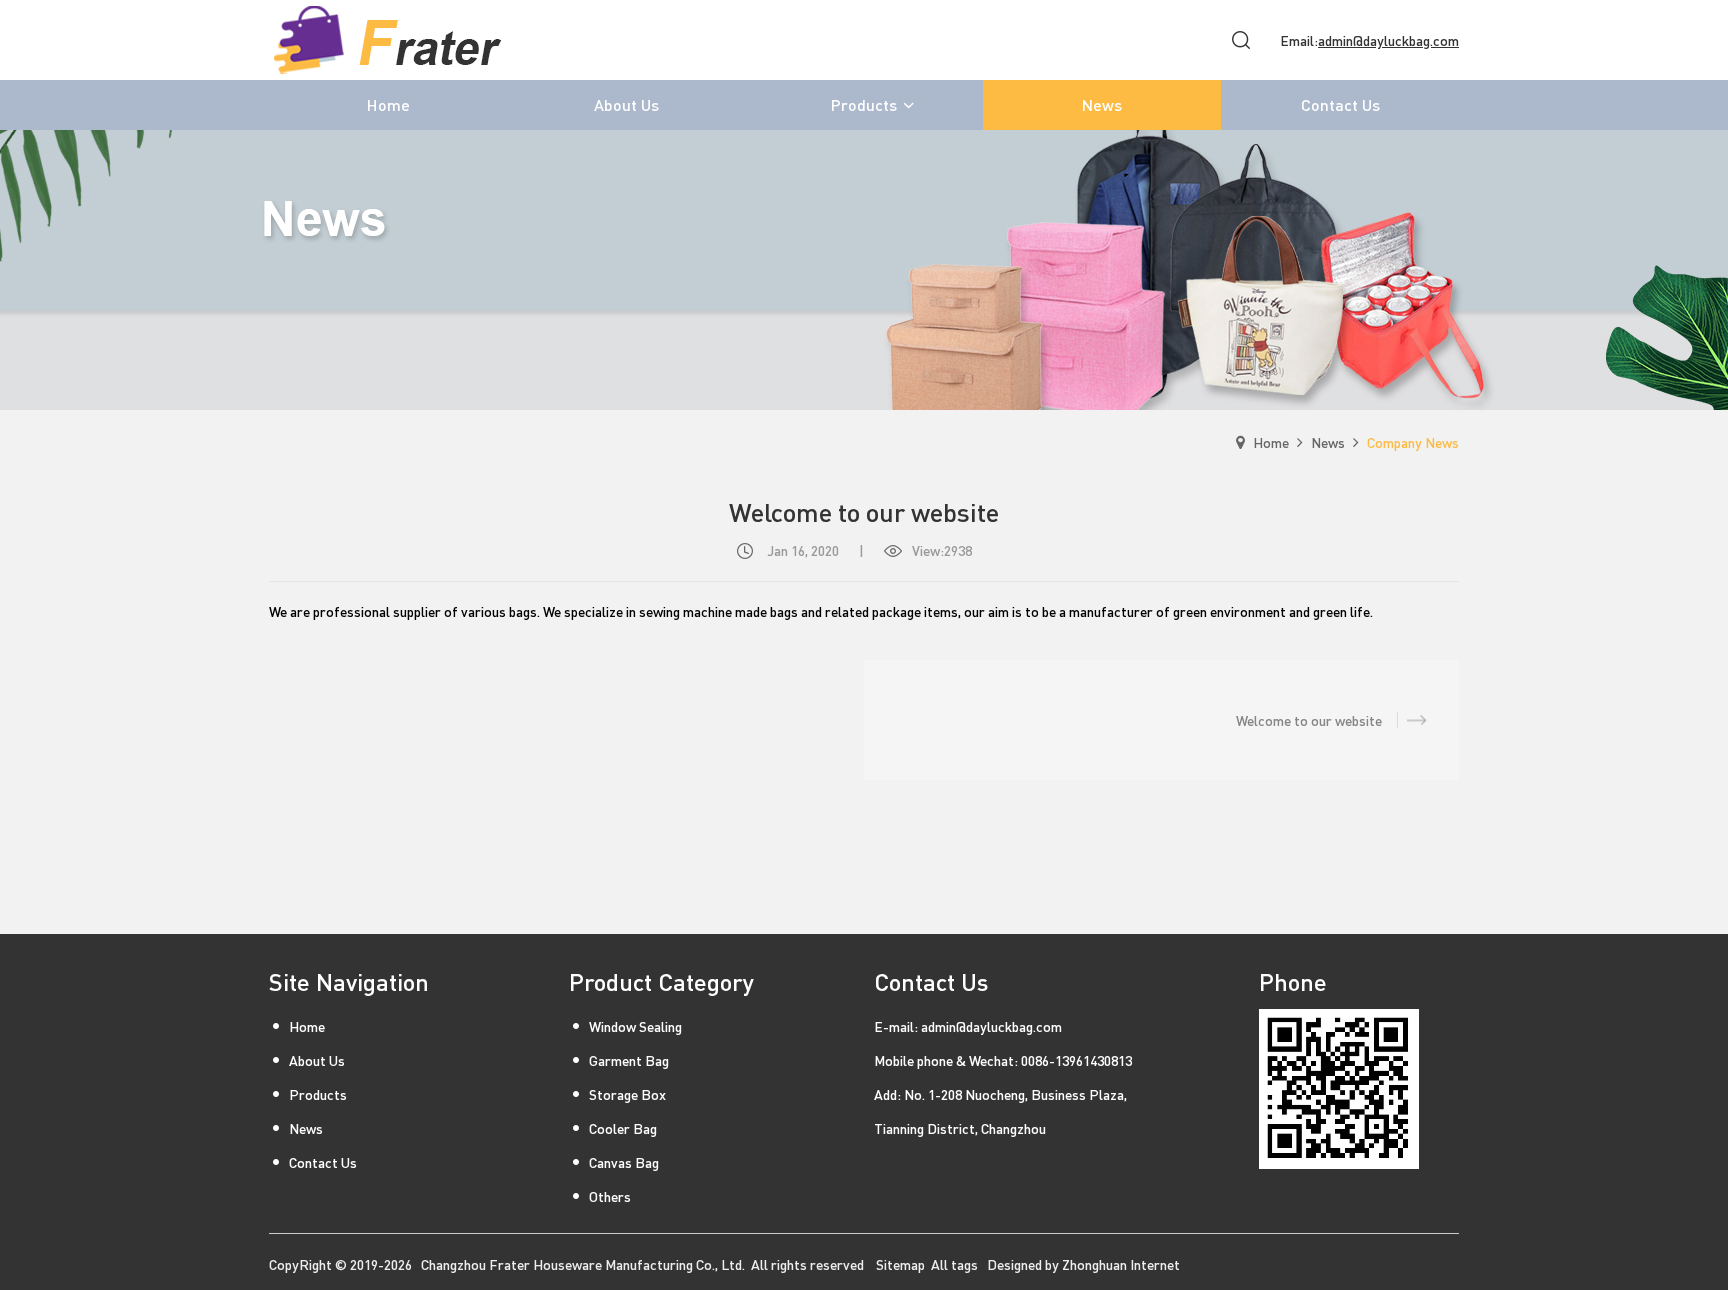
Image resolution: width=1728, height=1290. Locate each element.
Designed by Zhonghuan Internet (1083, 1264)
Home (1271, 442)
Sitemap (900, 1264)
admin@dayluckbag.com (1388, 40)
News (1328, 442)
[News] (864, 270)
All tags (954, 1264)
